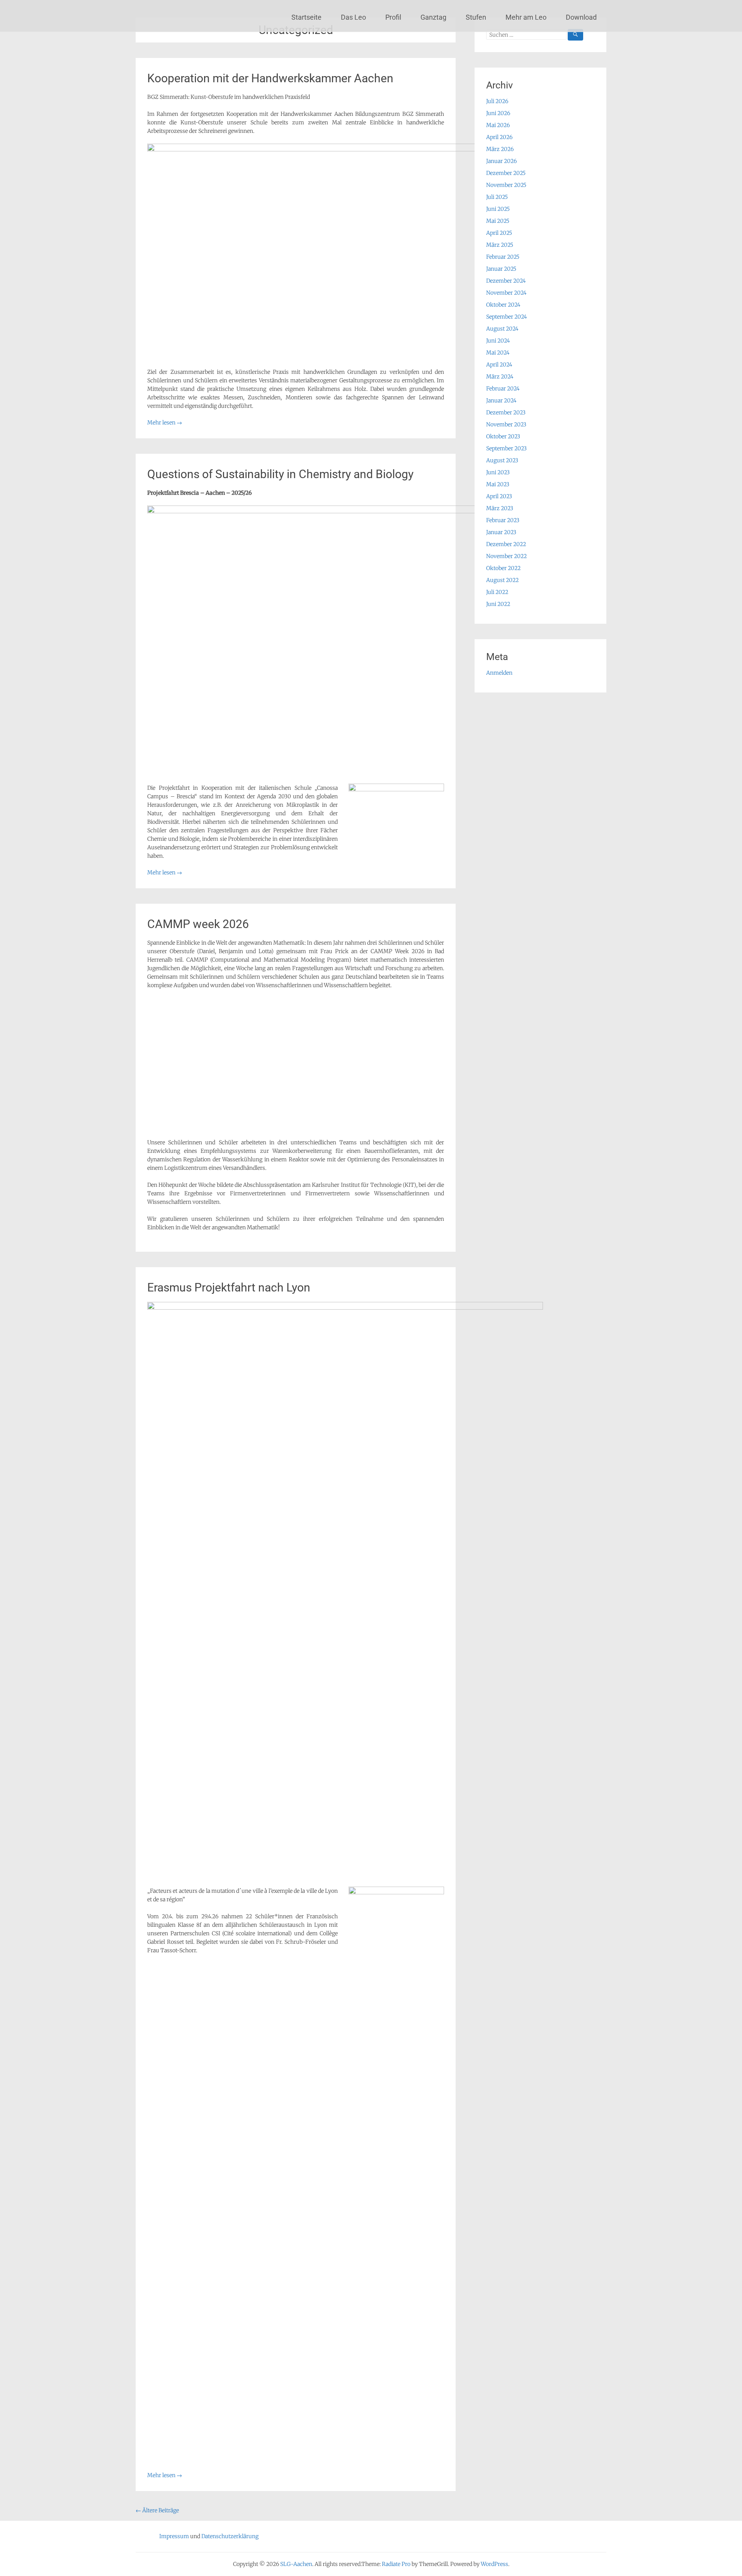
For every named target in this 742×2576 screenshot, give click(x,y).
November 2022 (506, 556)
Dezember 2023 (506, 412)
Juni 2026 (498, 113)
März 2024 (500, 377)
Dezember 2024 (506, 281)
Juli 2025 (497, 197)
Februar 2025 (503, 257)
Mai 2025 (498, 221)
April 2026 (499, 137)
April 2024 (499, 365)
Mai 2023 (498, 484)
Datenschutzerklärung (230, 2536)
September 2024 (506, 317)
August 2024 (502, 329)
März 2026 (500, 149)
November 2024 (506, 293)
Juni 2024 (498, 341)
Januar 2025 (501, 269)
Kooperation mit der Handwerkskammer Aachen (270, 78)
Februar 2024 (503, 389)
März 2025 (500, 245)
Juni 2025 (498, 209)
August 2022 (502, 580)
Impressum (174, 2536)
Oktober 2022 (503, 568)
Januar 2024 (501, 400)
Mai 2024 (498, 353)
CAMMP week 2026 (198, 924)
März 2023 (500, 508)
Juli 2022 (497, 592)
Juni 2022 (498, 604)
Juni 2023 (498, 472)
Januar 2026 (501, 161)
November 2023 (506, 424)
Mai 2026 (498, 125)
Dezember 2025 (506, 173)
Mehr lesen (165, 423)
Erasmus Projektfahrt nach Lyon (229, 1287)
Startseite (306, 17)
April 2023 (499, 496)
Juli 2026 (497, 101)
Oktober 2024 (503, 305)
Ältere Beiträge (157, 2510)
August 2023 (502, 460)
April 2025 (499, 233)
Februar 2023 (503, 520)
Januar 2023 (501, 532)
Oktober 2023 (503, 436)
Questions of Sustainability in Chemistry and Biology (280, 474)
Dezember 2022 (506, 544)
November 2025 (506, 185)
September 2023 (506, 448)
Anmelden (499, 673)
